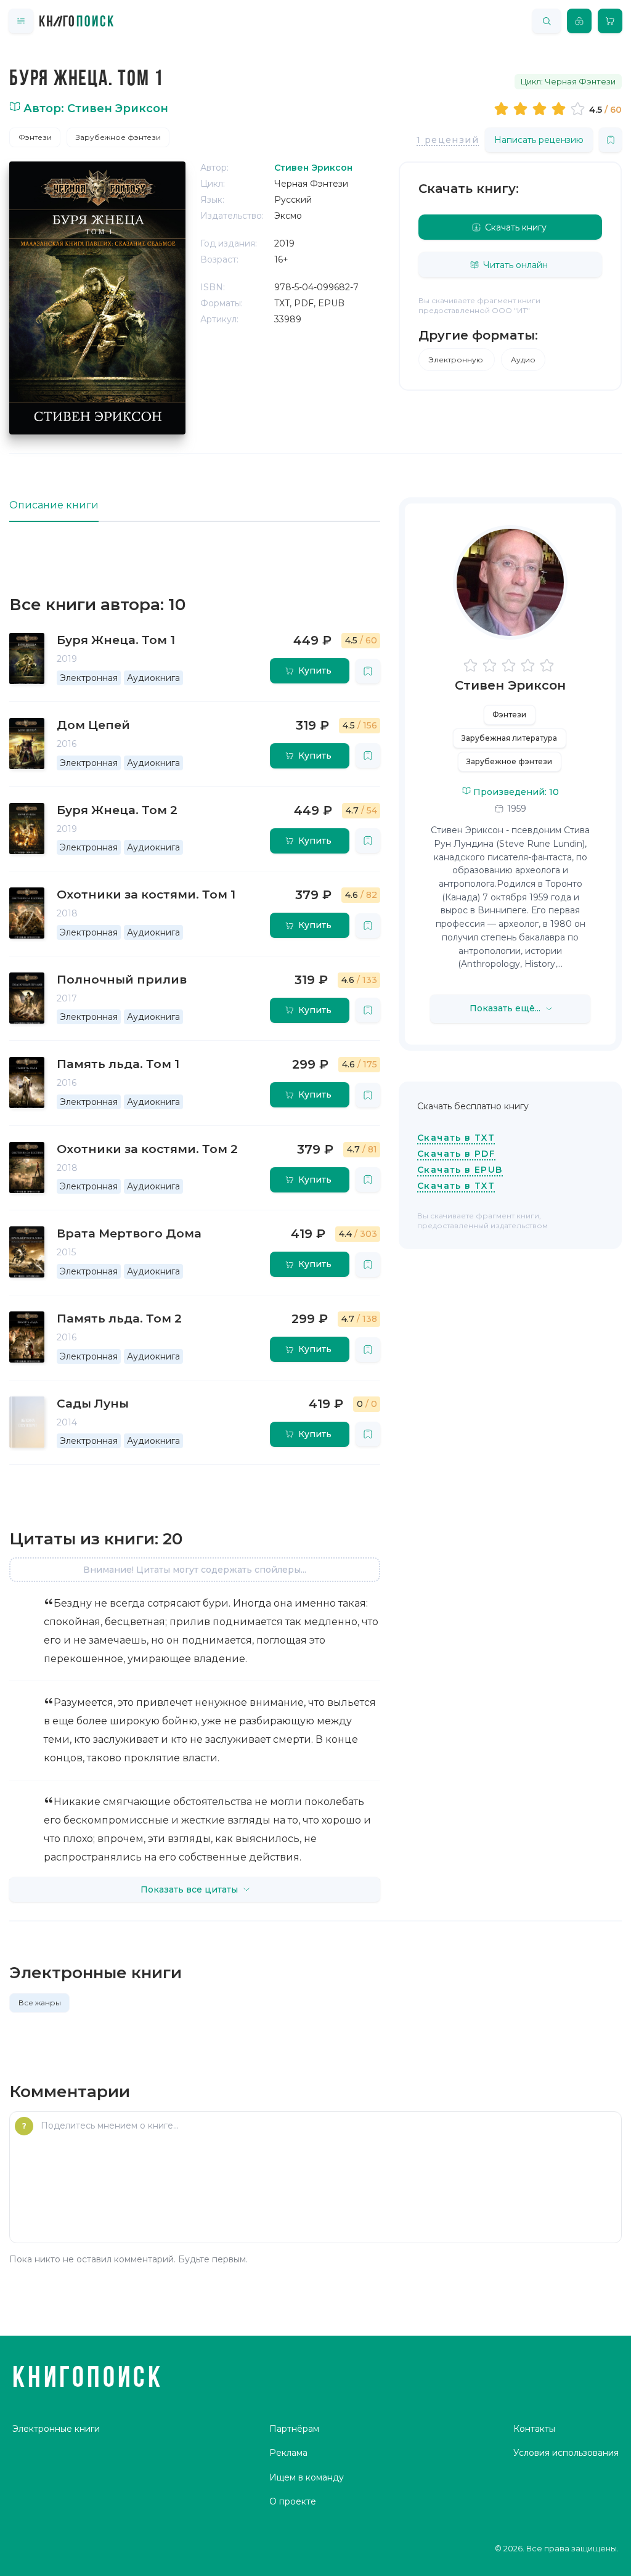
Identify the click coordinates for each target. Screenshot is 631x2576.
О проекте (293, 2501)
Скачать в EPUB (460, 1170)
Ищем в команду (307, 2477)
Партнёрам (294, 2429)
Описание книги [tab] (54, 505)
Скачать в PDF (456, 1154)
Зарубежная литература (509, 738)
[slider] (541, 108)
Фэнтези (35, 137)
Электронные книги (56, 2429)
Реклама (288, 2453)
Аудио (523, 360)
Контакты (534, 2429)
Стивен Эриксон (510, 685)
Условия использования (566, 2453)
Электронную (457, 360)
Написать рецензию (539, 140)
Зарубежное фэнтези (118, 137)
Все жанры (40, 2003)
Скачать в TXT (456, 1138)
